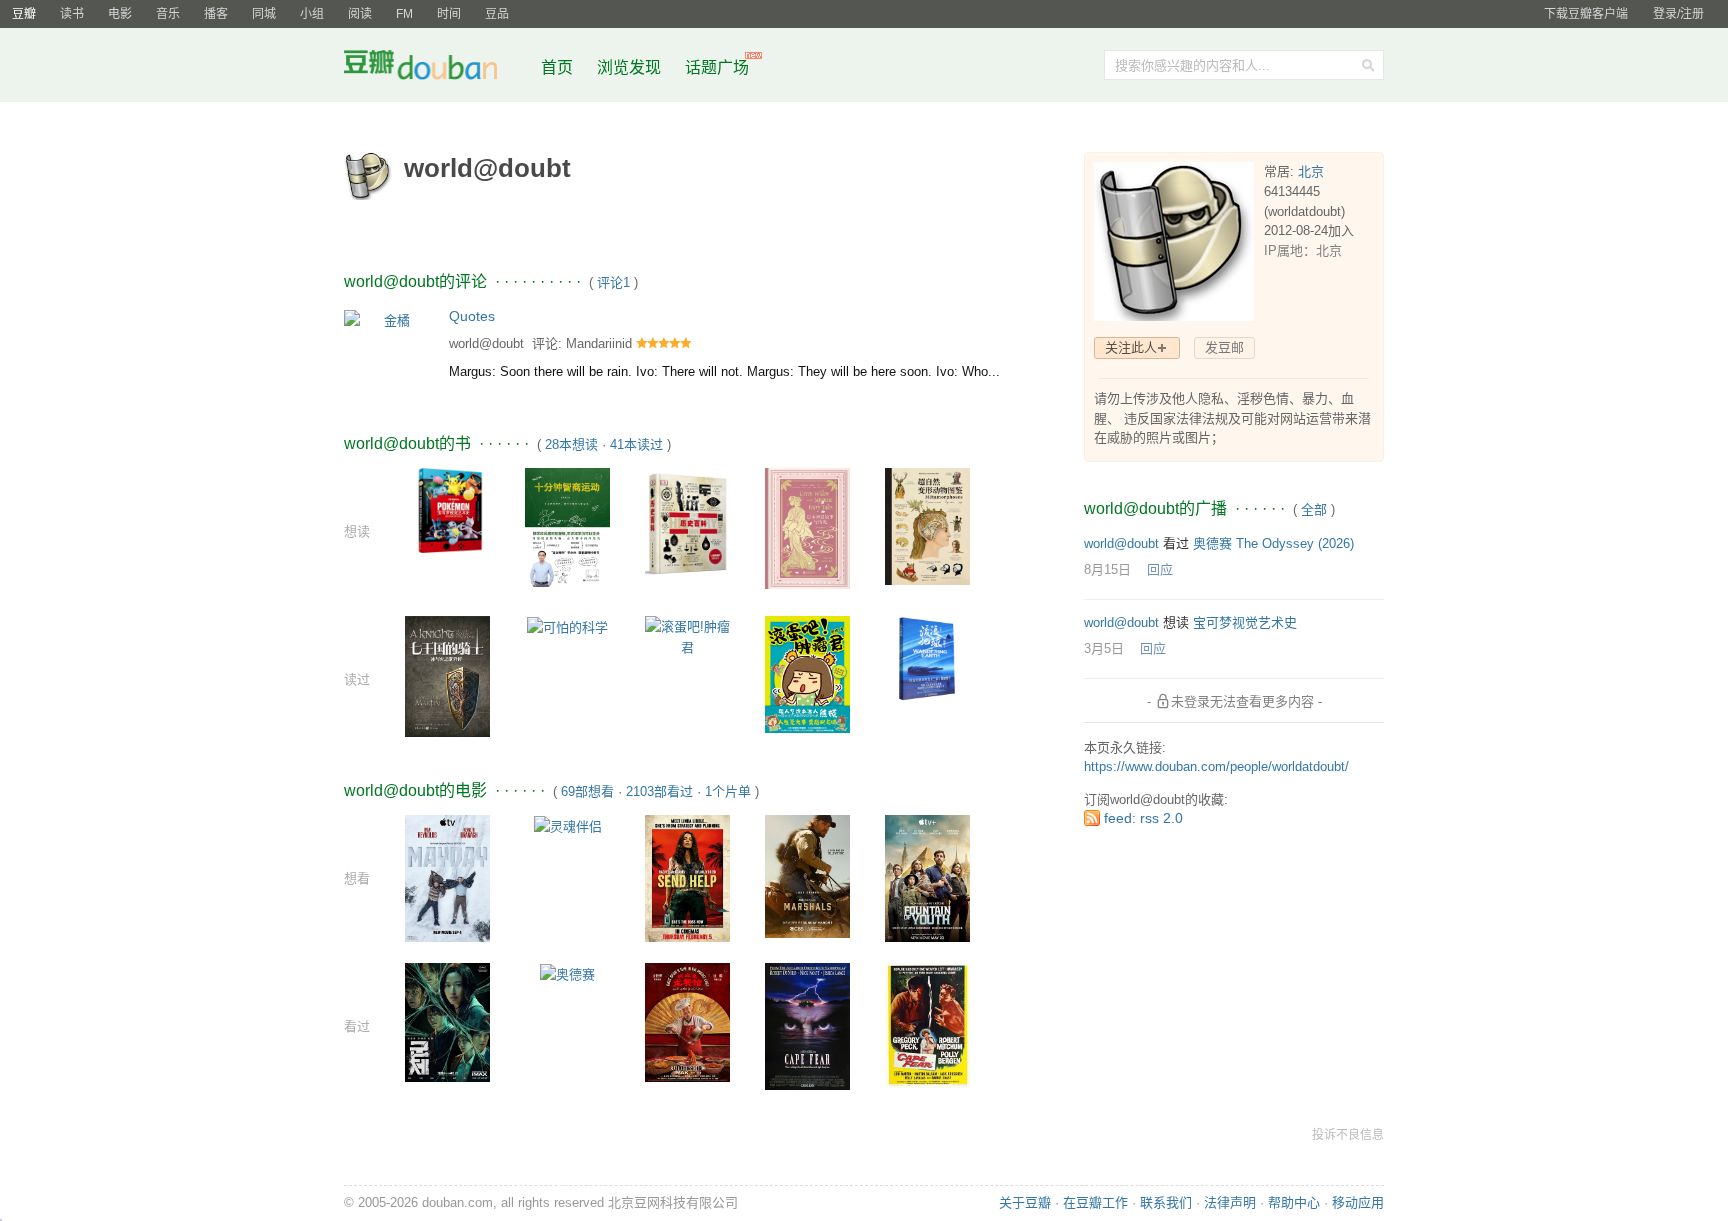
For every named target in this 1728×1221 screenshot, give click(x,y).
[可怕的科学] (567, 626)
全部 (1314, 509)
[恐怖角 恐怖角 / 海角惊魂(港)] (807, 1025)
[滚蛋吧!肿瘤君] (687, 635)
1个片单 (728, 791)
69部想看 (587, 791)
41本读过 (636, 444)
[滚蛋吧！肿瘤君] (807, 673)
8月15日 (1107, 569)
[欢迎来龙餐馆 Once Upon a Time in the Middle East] (687, 1020)
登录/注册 (1678, 14)
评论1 (613, 282)
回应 (1160, 569)
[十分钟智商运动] (567, 526)
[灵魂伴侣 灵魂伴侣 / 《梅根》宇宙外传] (568, 825)
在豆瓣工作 (1095, 1202)
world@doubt (486, 343)
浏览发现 (631, 67)
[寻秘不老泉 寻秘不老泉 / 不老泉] (927, 877)
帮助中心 (1294, 1202)
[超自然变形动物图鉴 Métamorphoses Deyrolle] (927, 525)
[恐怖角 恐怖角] (927, 1024)
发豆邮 (1224, 347)
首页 (557, 67)
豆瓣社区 (436, 68)
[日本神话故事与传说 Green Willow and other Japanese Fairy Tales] (807, 527)
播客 (216, 14)
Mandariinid (599, 343)
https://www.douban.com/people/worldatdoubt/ (1216, 766)
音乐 (168, 14)
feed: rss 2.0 (1143, 818)
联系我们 (1166, 1202)
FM (404, 14)
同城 (264, 14)
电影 (120, 14)
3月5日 (1104, 648)
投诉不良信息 (1348, 1135)
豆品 (497, 14)
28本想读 (571, 444)
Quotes (472, 316)
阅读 (360, 14)
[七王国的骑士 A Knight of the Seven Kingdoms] (447, 675)
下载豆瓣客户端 (1586, 14)
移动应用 (1358, 1202)
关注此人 (1131, 347)
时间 (449, 14)
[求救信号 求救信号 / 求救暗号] (447, 877)
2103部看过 (659, 791)
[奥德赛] (567, 973)
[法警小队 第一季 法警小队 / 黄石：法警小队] (807, 875)
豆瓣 (24, 14)
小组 (312, 14)
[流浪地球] (927, 656)
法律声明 (1230, 1202)
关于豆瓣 (1025, 1202)
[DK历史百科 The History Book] (687, 521)
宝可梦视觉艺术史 (1245, 622)
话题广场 (717, 67)
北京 (1311, 171)
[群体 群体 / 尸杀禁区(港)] (447, 1021)
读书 (72, 14)
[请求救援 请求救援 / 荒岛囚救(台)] (687, 877)
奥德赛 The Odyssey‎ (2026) (1273, 543)
